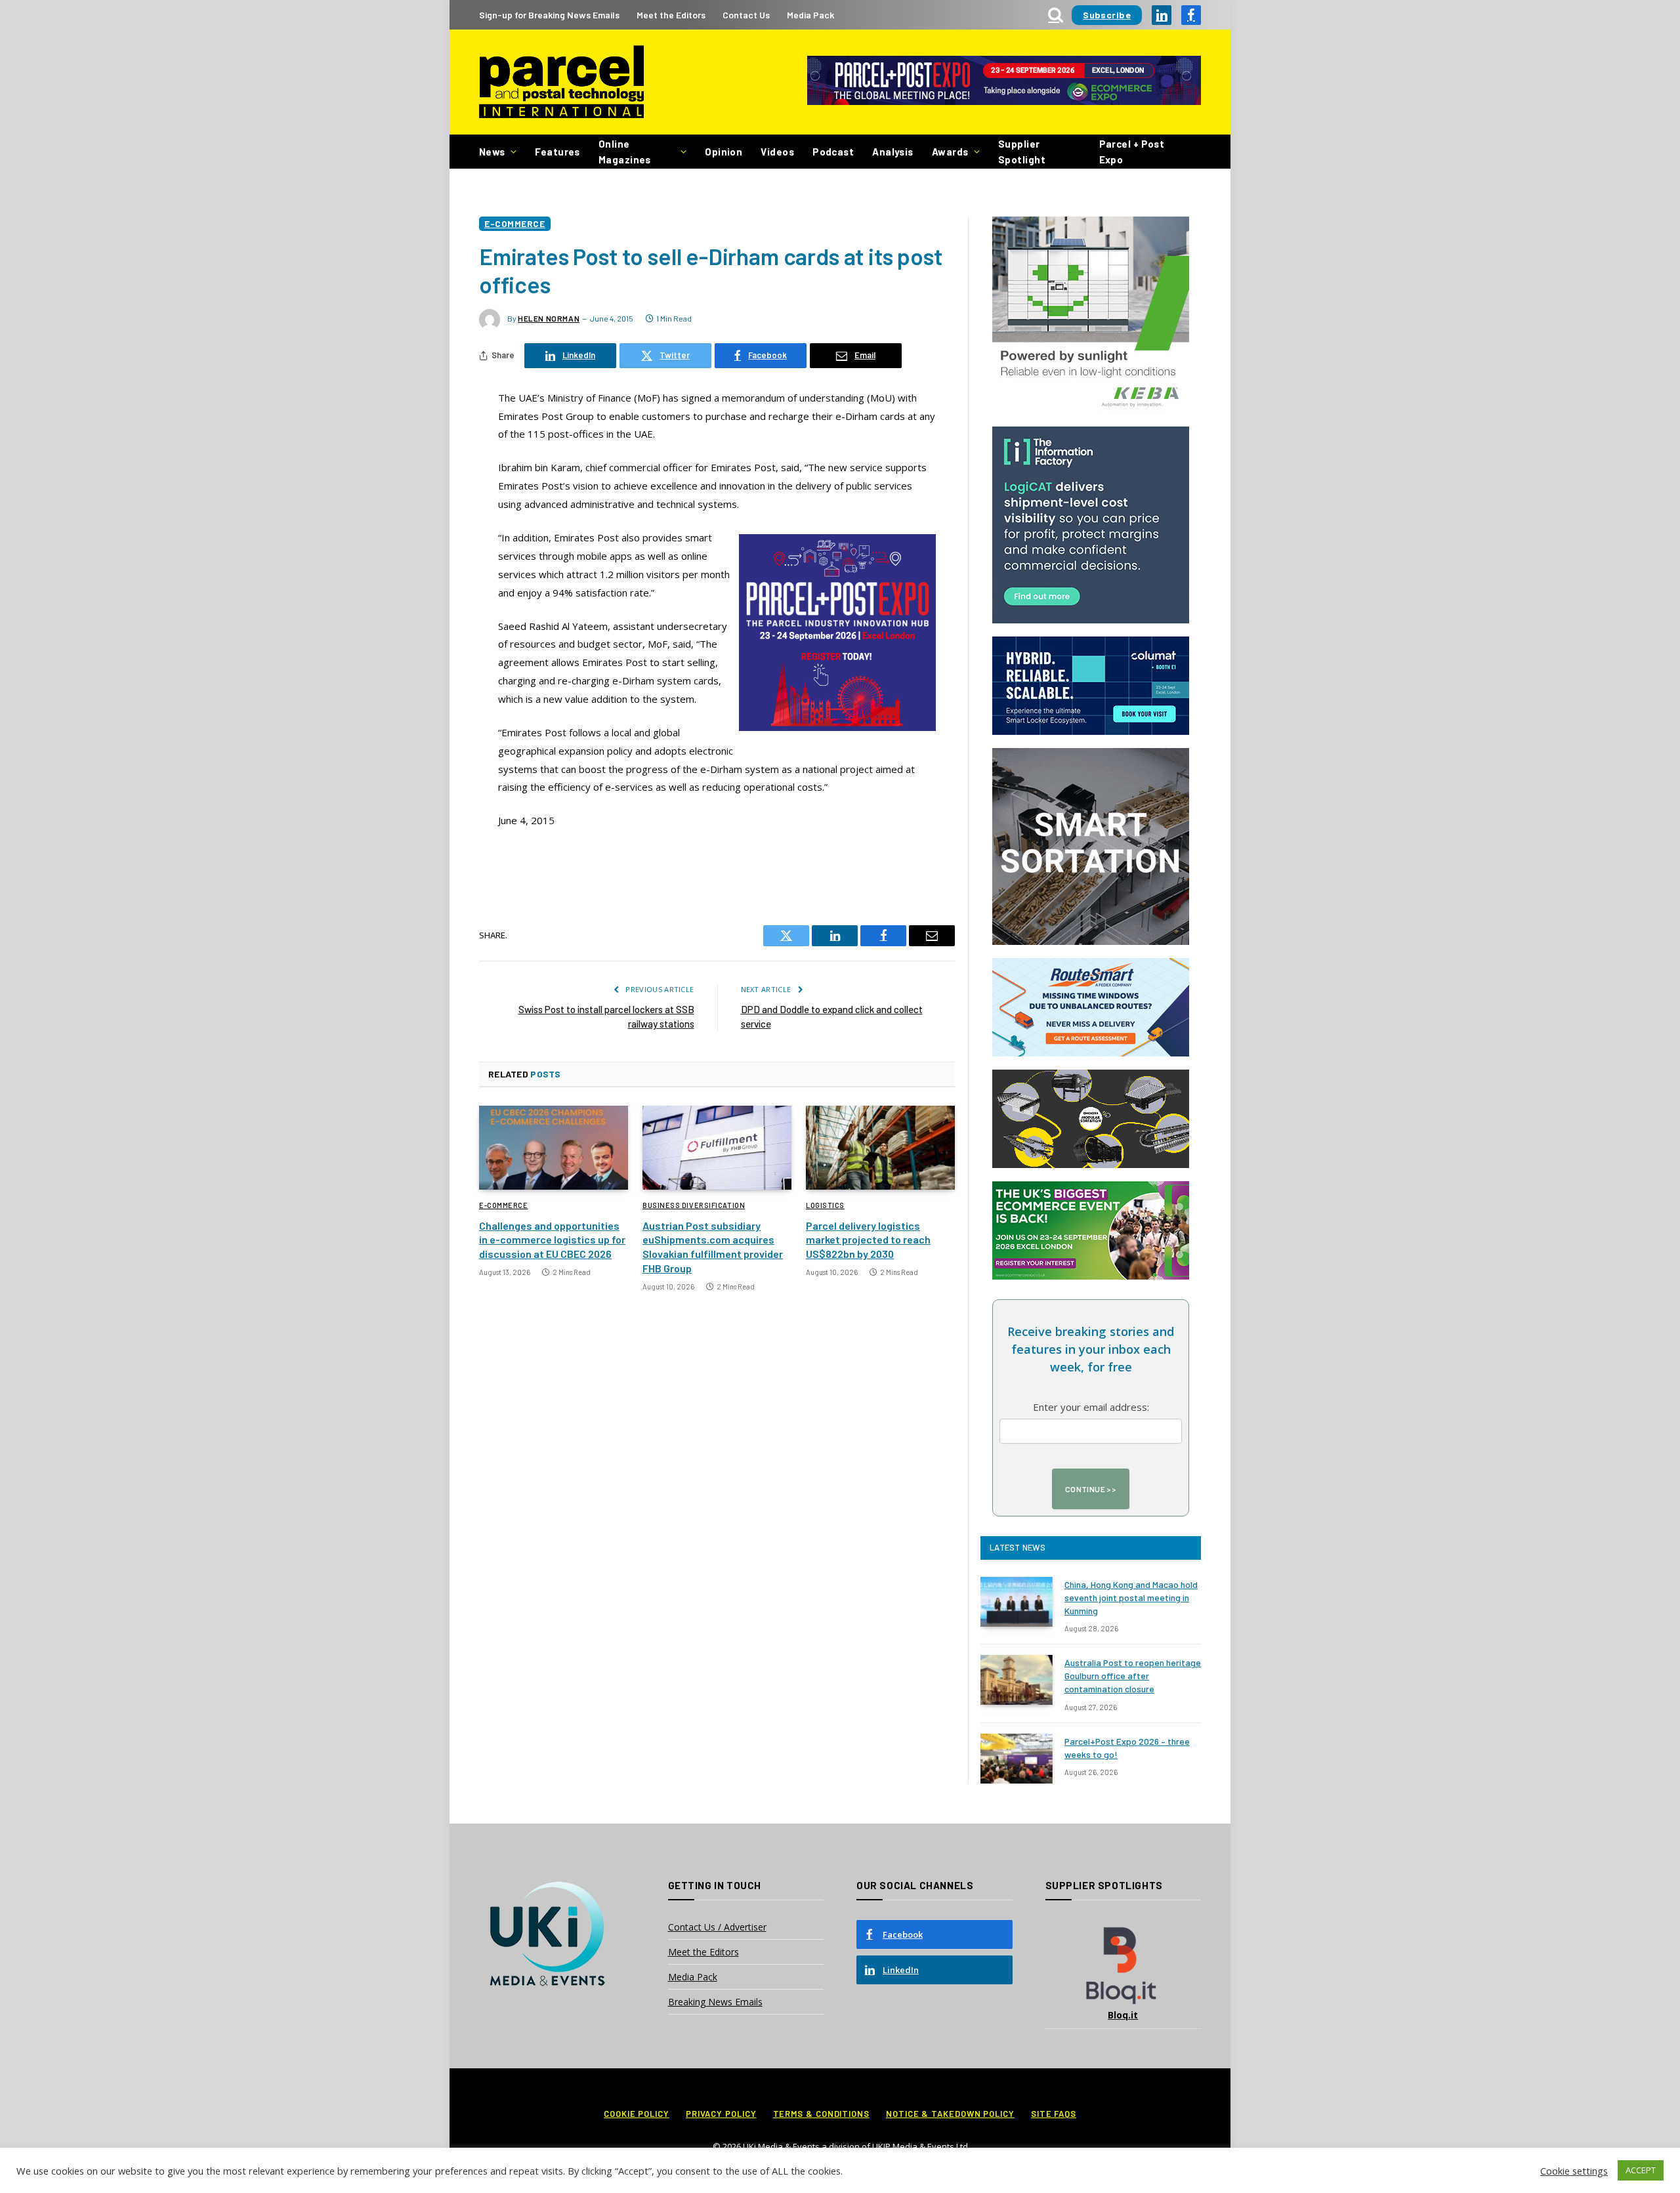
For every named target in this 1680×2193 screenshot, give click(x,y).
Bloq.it (1123, 2015)
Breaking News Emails (715, 2002)
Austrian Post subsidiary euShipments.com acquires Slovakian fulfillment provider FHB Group (713, 1247)
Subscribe (1107, 15)
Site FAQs (1054, 2114)
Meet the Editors (671, 15)
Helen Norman (549, 318)
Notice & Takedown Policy (950, 2114)
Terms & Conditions (821, 2114)
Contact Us (746, 15)
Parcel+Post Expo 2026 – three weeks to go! (1127, 1748)
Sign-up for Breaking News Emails (549, 15)
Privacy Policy (721, 2114)
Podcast (833, 152)
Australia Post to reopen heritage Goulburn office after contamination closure (1133, 1676)
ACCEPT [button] (1641, 2170)
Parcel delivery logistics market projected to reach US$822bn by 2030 (868, 1240)
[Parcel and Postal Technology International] (561, 82)
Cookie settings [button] (1574, 2171)
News (492, 152)
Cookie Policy (637, 2114)
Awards (950, 152)
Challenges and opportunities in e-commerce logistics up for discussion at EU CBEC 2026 (552, 1240)
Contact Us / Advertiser (717, 1927)
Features (557, 152)
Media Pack (810, 15)
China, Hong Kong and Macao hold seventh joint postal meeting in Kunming (1131, 1598)
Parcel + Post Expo (1132, 152)
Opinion (724, 152)
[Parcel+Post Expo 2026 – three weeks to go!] (1017, 1759)
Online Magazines (625, 152)
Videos (777, 152)
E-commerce (515, 223)
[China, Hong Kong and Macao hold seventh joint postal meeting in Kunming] (1017, 1602)
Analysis (893, 152)
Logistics (825, 1205)
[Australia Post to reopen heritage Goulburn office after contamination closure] (1017, 1680)
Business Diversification (694, 1205)
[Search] (1056, 15)
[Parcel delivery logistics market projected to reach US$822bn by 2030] (880, 1148)
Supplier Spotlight (1022, 152)
